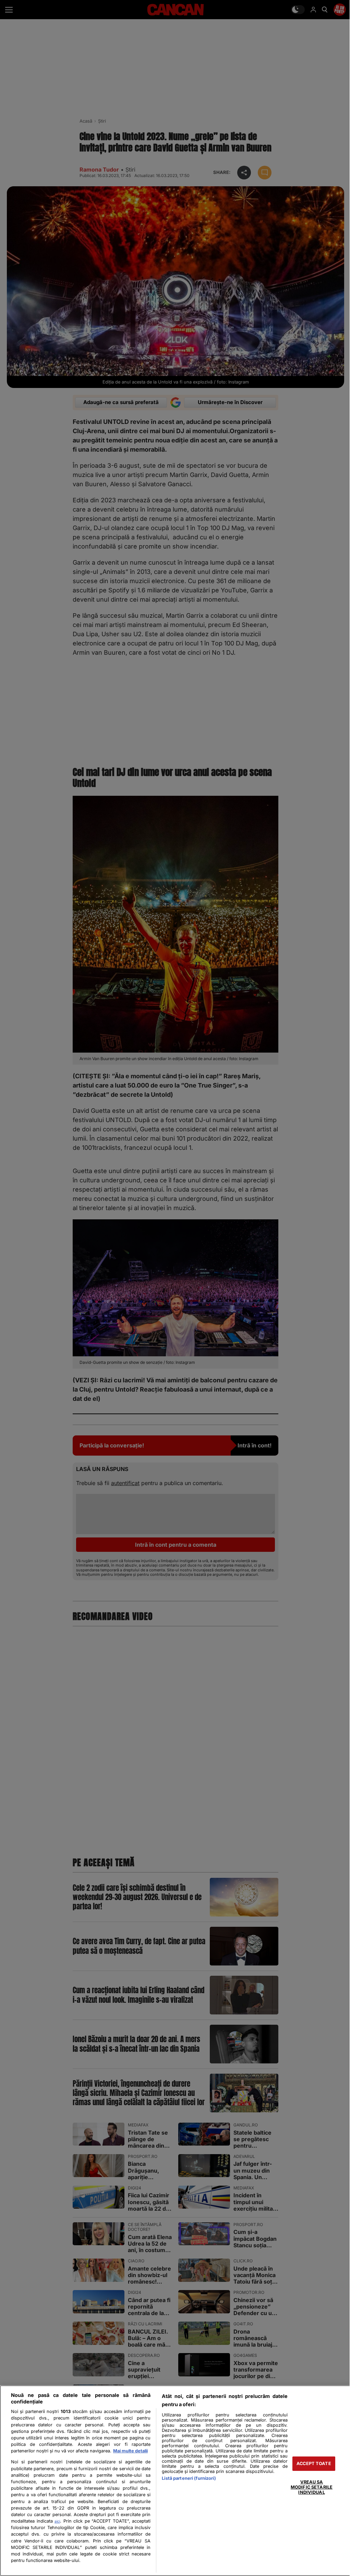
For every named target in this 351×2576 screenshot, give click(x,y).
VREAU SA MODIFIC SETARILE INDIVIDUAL (312, 2487)
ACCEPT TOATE (314, 2464)
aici (57, 2521)
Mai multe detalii (130, 2451)
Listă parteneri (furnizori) (189, 2478)
